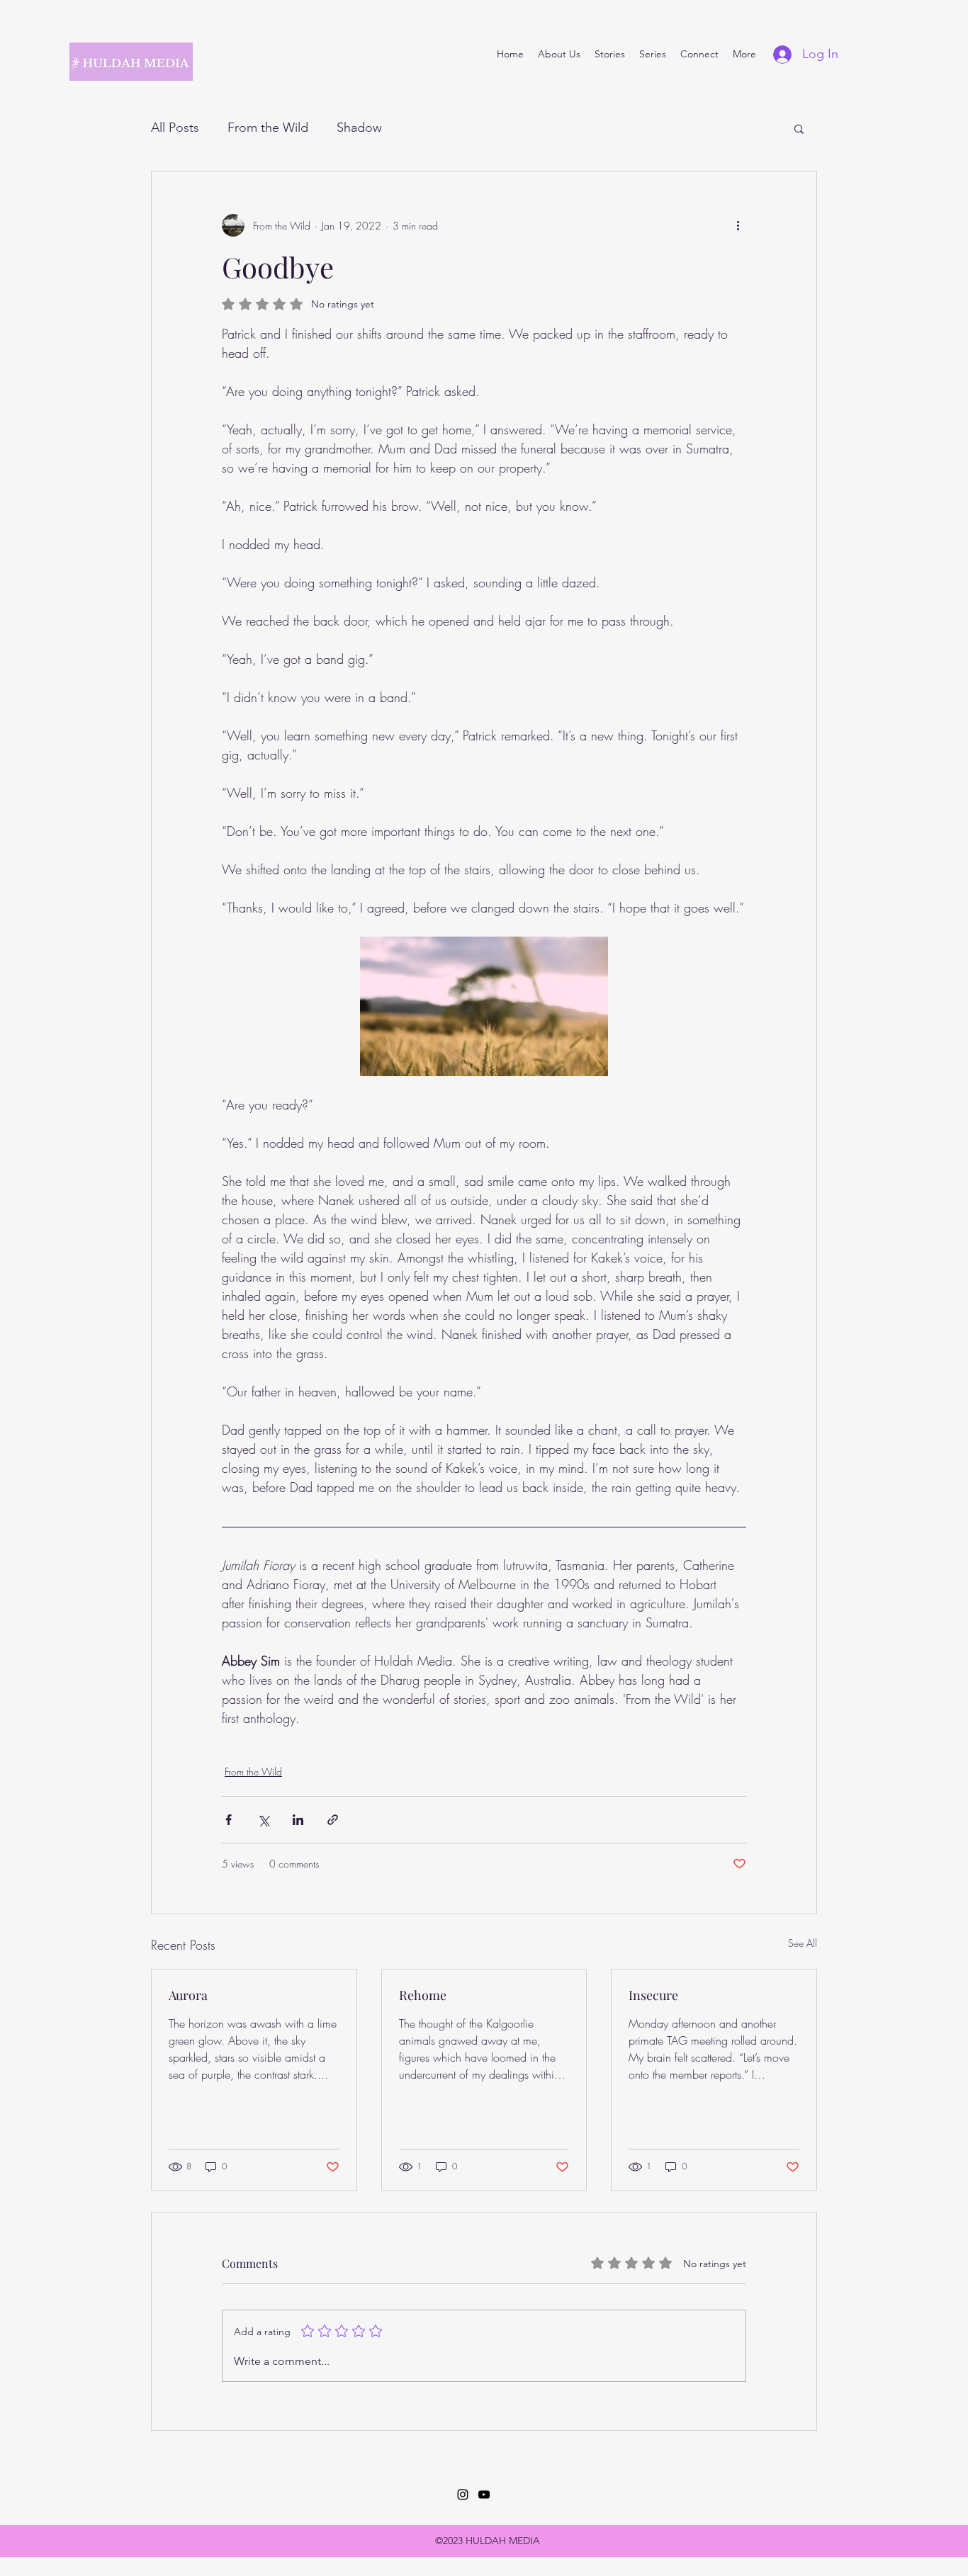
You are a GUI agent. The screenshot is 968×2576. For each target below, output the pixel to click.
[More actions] (738, 225)
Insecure (653, 1995)
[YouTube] (484, 2495)
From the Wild (268, 128)
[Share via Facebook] (229, 1820)
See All (803, 1943)
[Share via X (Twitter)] (263, 1820)
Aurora (188, 1995)
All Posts (175, 128)
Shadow (359, 128)
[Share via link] (333, 1820)
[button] (799, 128)
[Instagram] (463, 2495)
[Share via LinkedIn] (298, 1820)
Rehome (423, 1995)
